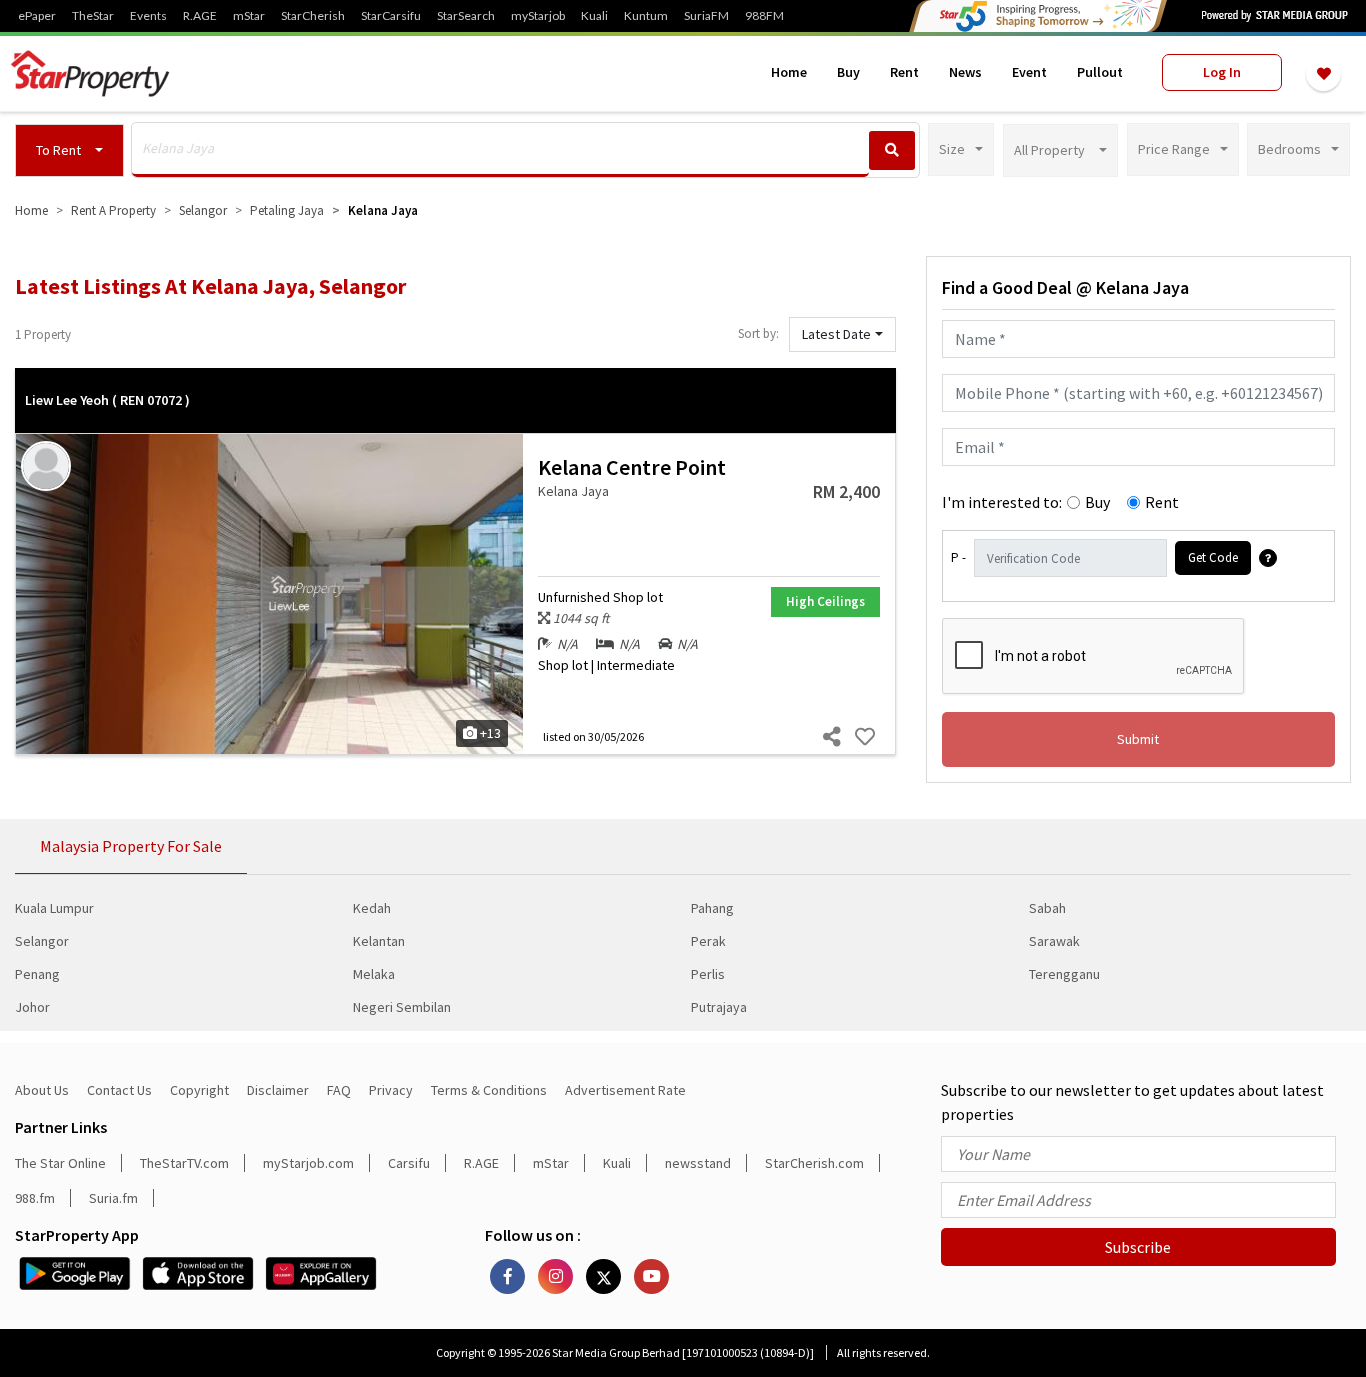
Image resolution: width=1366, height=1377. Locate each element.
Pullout (1100, 72)
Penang (37, 974)
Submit (1138, 739)
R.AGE (200, 16)
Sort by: (758, 333)
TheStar (93, 16)
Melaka (374, 974)
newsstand (698, 1163)
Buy (848, 72)
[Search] (892, 150)
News (965, 72)
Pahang (712, 908)
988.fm (35, 1198)
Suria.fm (113, 1198)
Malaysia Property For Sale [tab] (131, 846)
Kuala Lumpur (54, 908)
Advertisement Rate (625, 1090)
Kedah (372, 908)
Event (1029, 72)
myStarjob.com (308, 1163)
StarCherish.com (814, 1163)
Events (148, 16)
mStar (249, 16)
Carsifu (409, 1163)
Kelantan (379, 941)
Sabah (1047, 908)
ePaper (37, 16)
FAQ (339, 1090)
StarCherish (313, 16)
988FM (764, 16)
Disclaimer (278, 1090)
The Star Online (60, 1163)
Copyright (199, 1090)
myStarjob (538, 16)
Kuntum (646, 16)
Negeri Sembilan (402, 1007)
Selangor (42, 941)
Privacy (391, 1090)
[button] (69, 150)
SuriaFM (706, 16)
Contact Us (119, 1090)
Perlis (708, 974)
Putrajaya (719, 1007)
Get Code (1213, 557)
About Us (42, 1090)
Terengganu (1064, 974)
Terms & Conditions (489, 1090)
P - (958, 557)
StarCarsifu (391, 16)
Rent (904, 72)
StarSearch (466, 16)
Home (789, 72)
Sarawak (1054, 941)
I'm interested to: (1002, 502)
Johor (32, 1007)
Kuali (594, 16)
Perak (708, 941)
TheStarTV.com (184, 1163)
